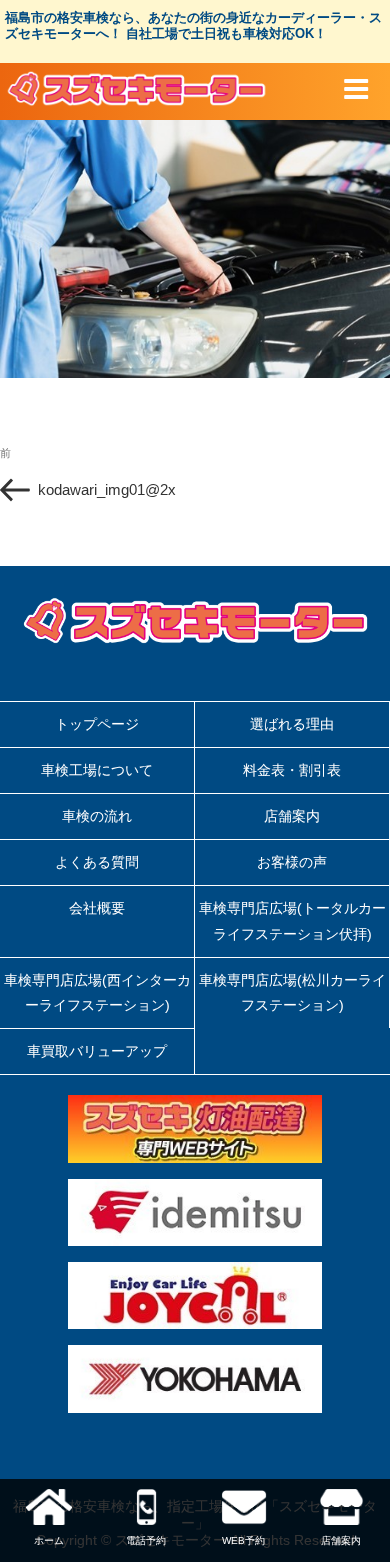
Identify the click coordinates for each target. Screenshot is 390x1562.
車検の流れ (97, 816)
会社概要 (97, 908)
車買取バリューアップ (97, 1051)
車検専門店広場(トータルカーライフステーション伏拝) (292, 920)
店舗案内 (292, 816)
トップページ (97, 724)
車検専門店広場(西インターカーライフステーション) (97, 992)
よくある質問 (97, 862)
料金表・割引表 (292, 770)
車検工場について (97, 770)
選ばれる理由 (292, 724)
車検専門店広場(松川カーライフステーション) (292, 992)
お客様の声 (292, 862)
